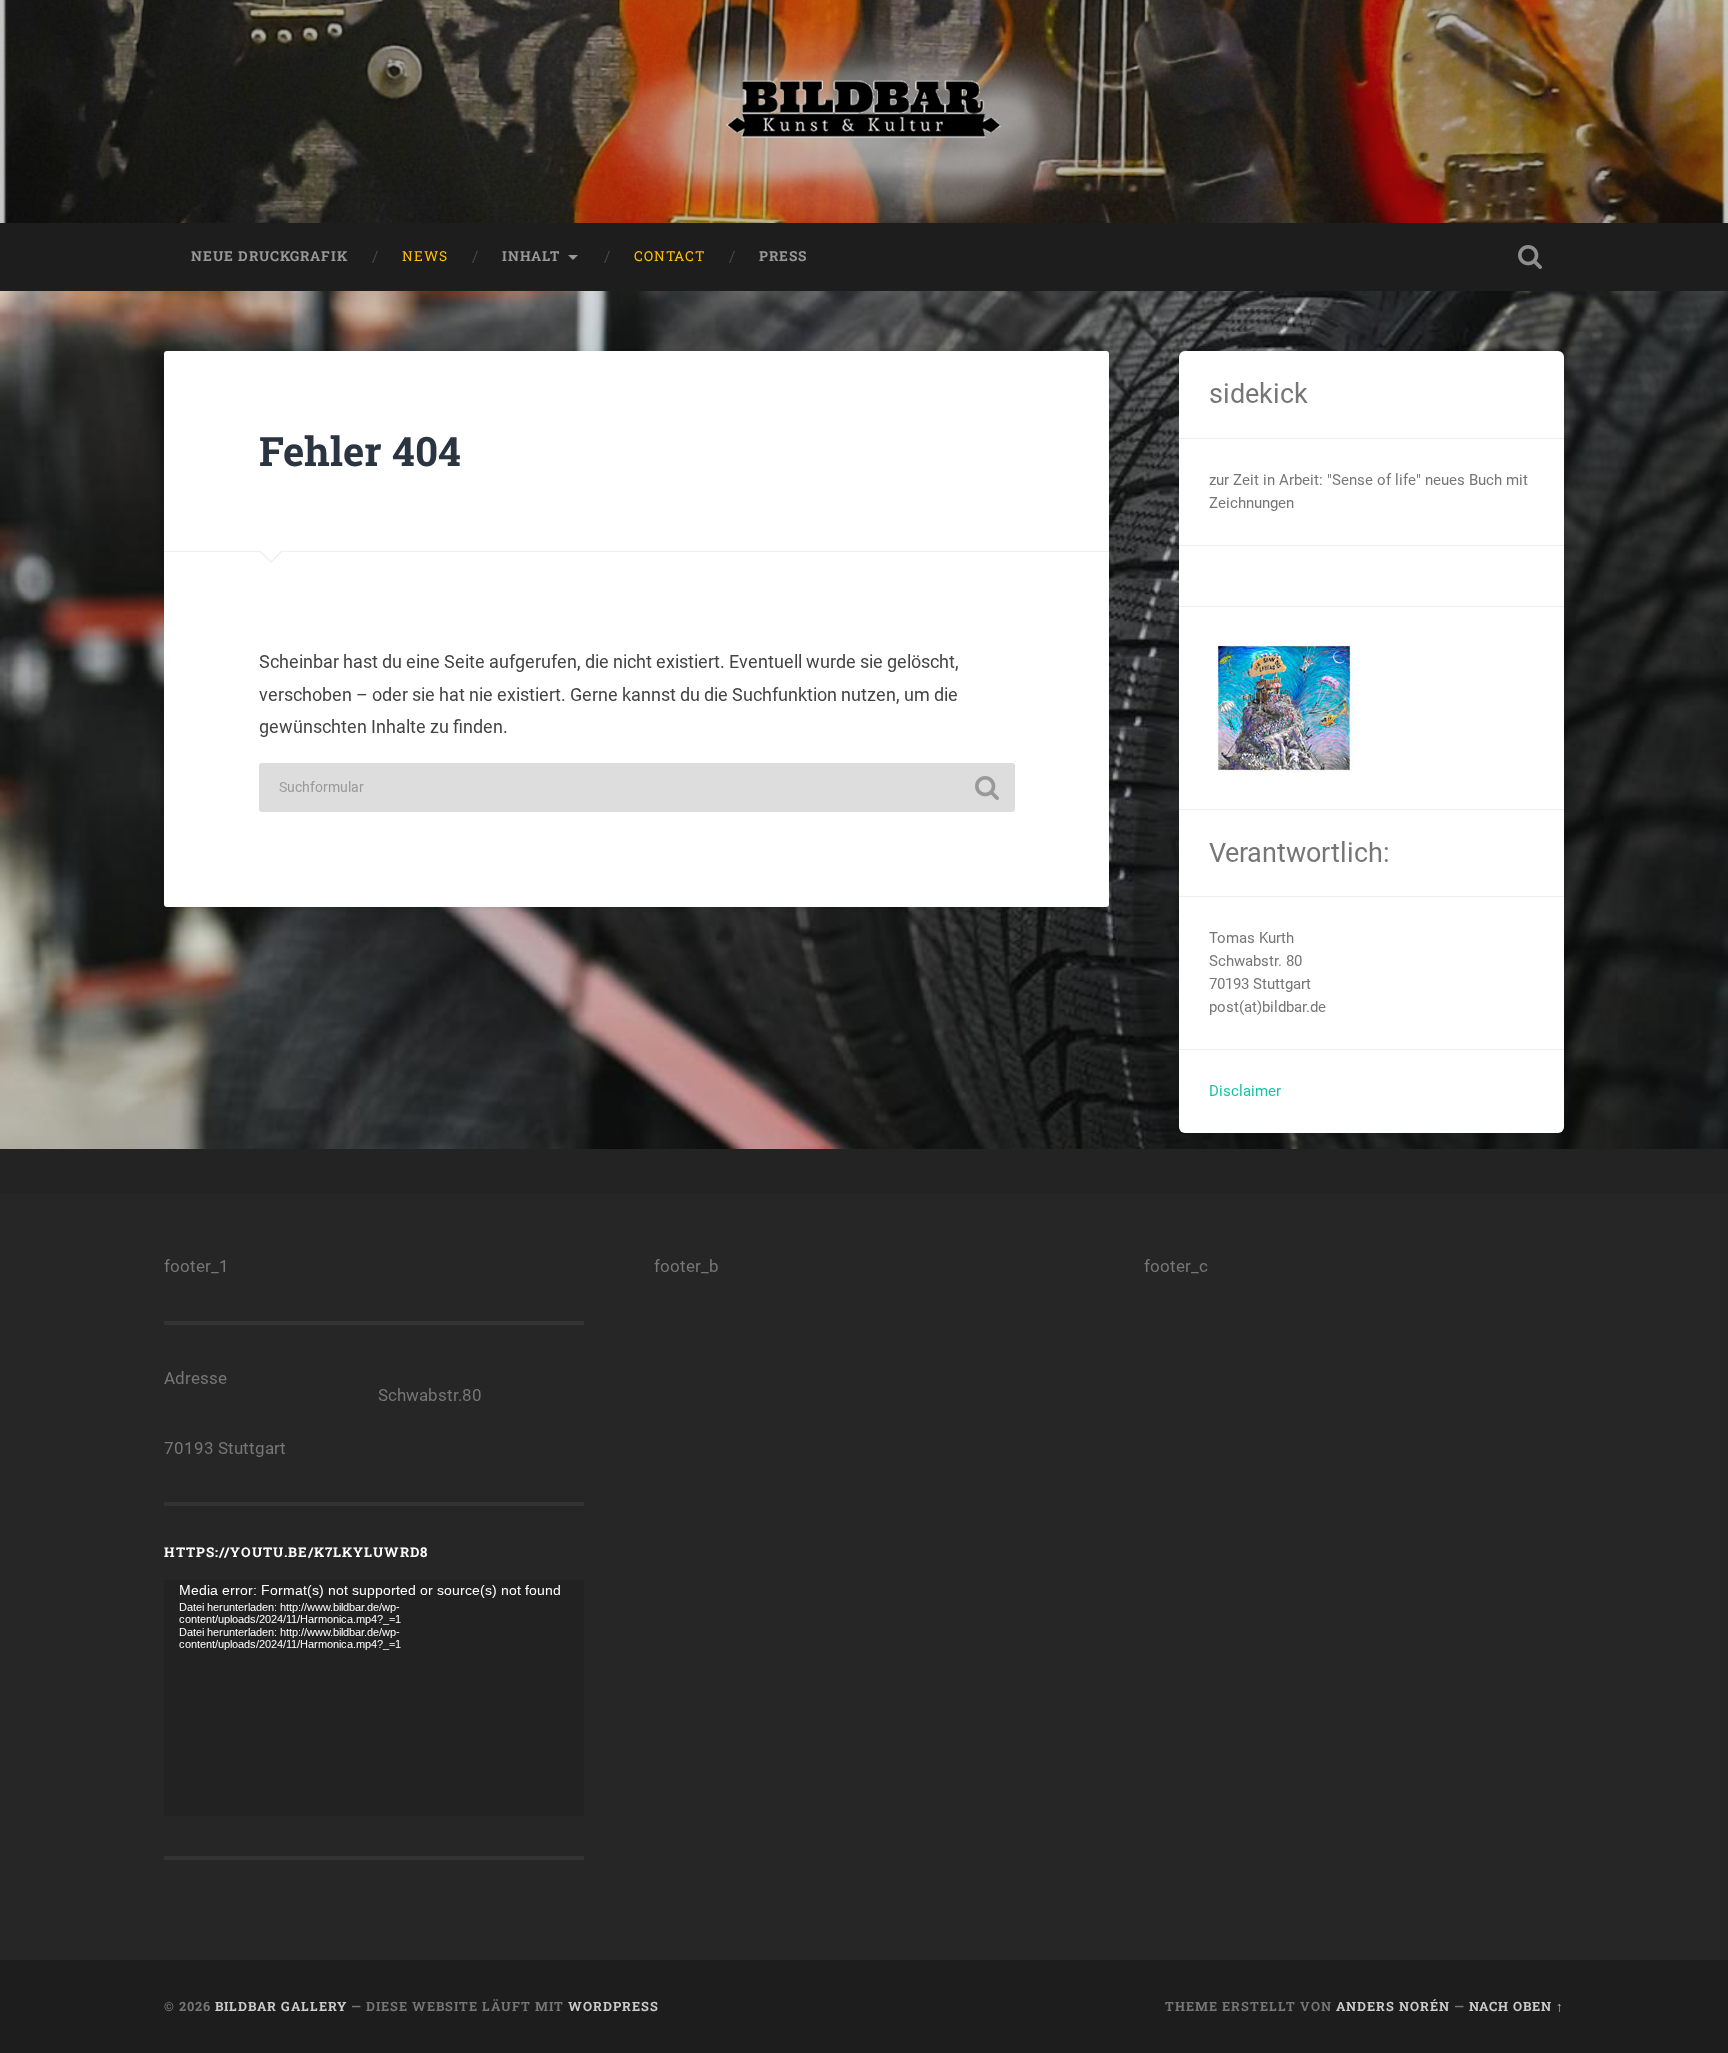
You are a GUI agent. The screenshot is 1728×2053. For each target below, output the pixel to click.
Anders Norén (1393, 2006)
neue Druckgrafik (269, 256)
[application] (374, 1698)
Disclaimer (1245, 1091)
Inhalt (531, 256)
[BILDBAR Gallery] (864, 111)
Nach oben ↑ (1516, 2006)
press (783, 256)
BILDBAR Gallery (281, 2006)
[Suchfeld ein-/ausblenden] (1530, 257)
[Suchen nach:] (637, 787)
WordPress (613, 2006)
